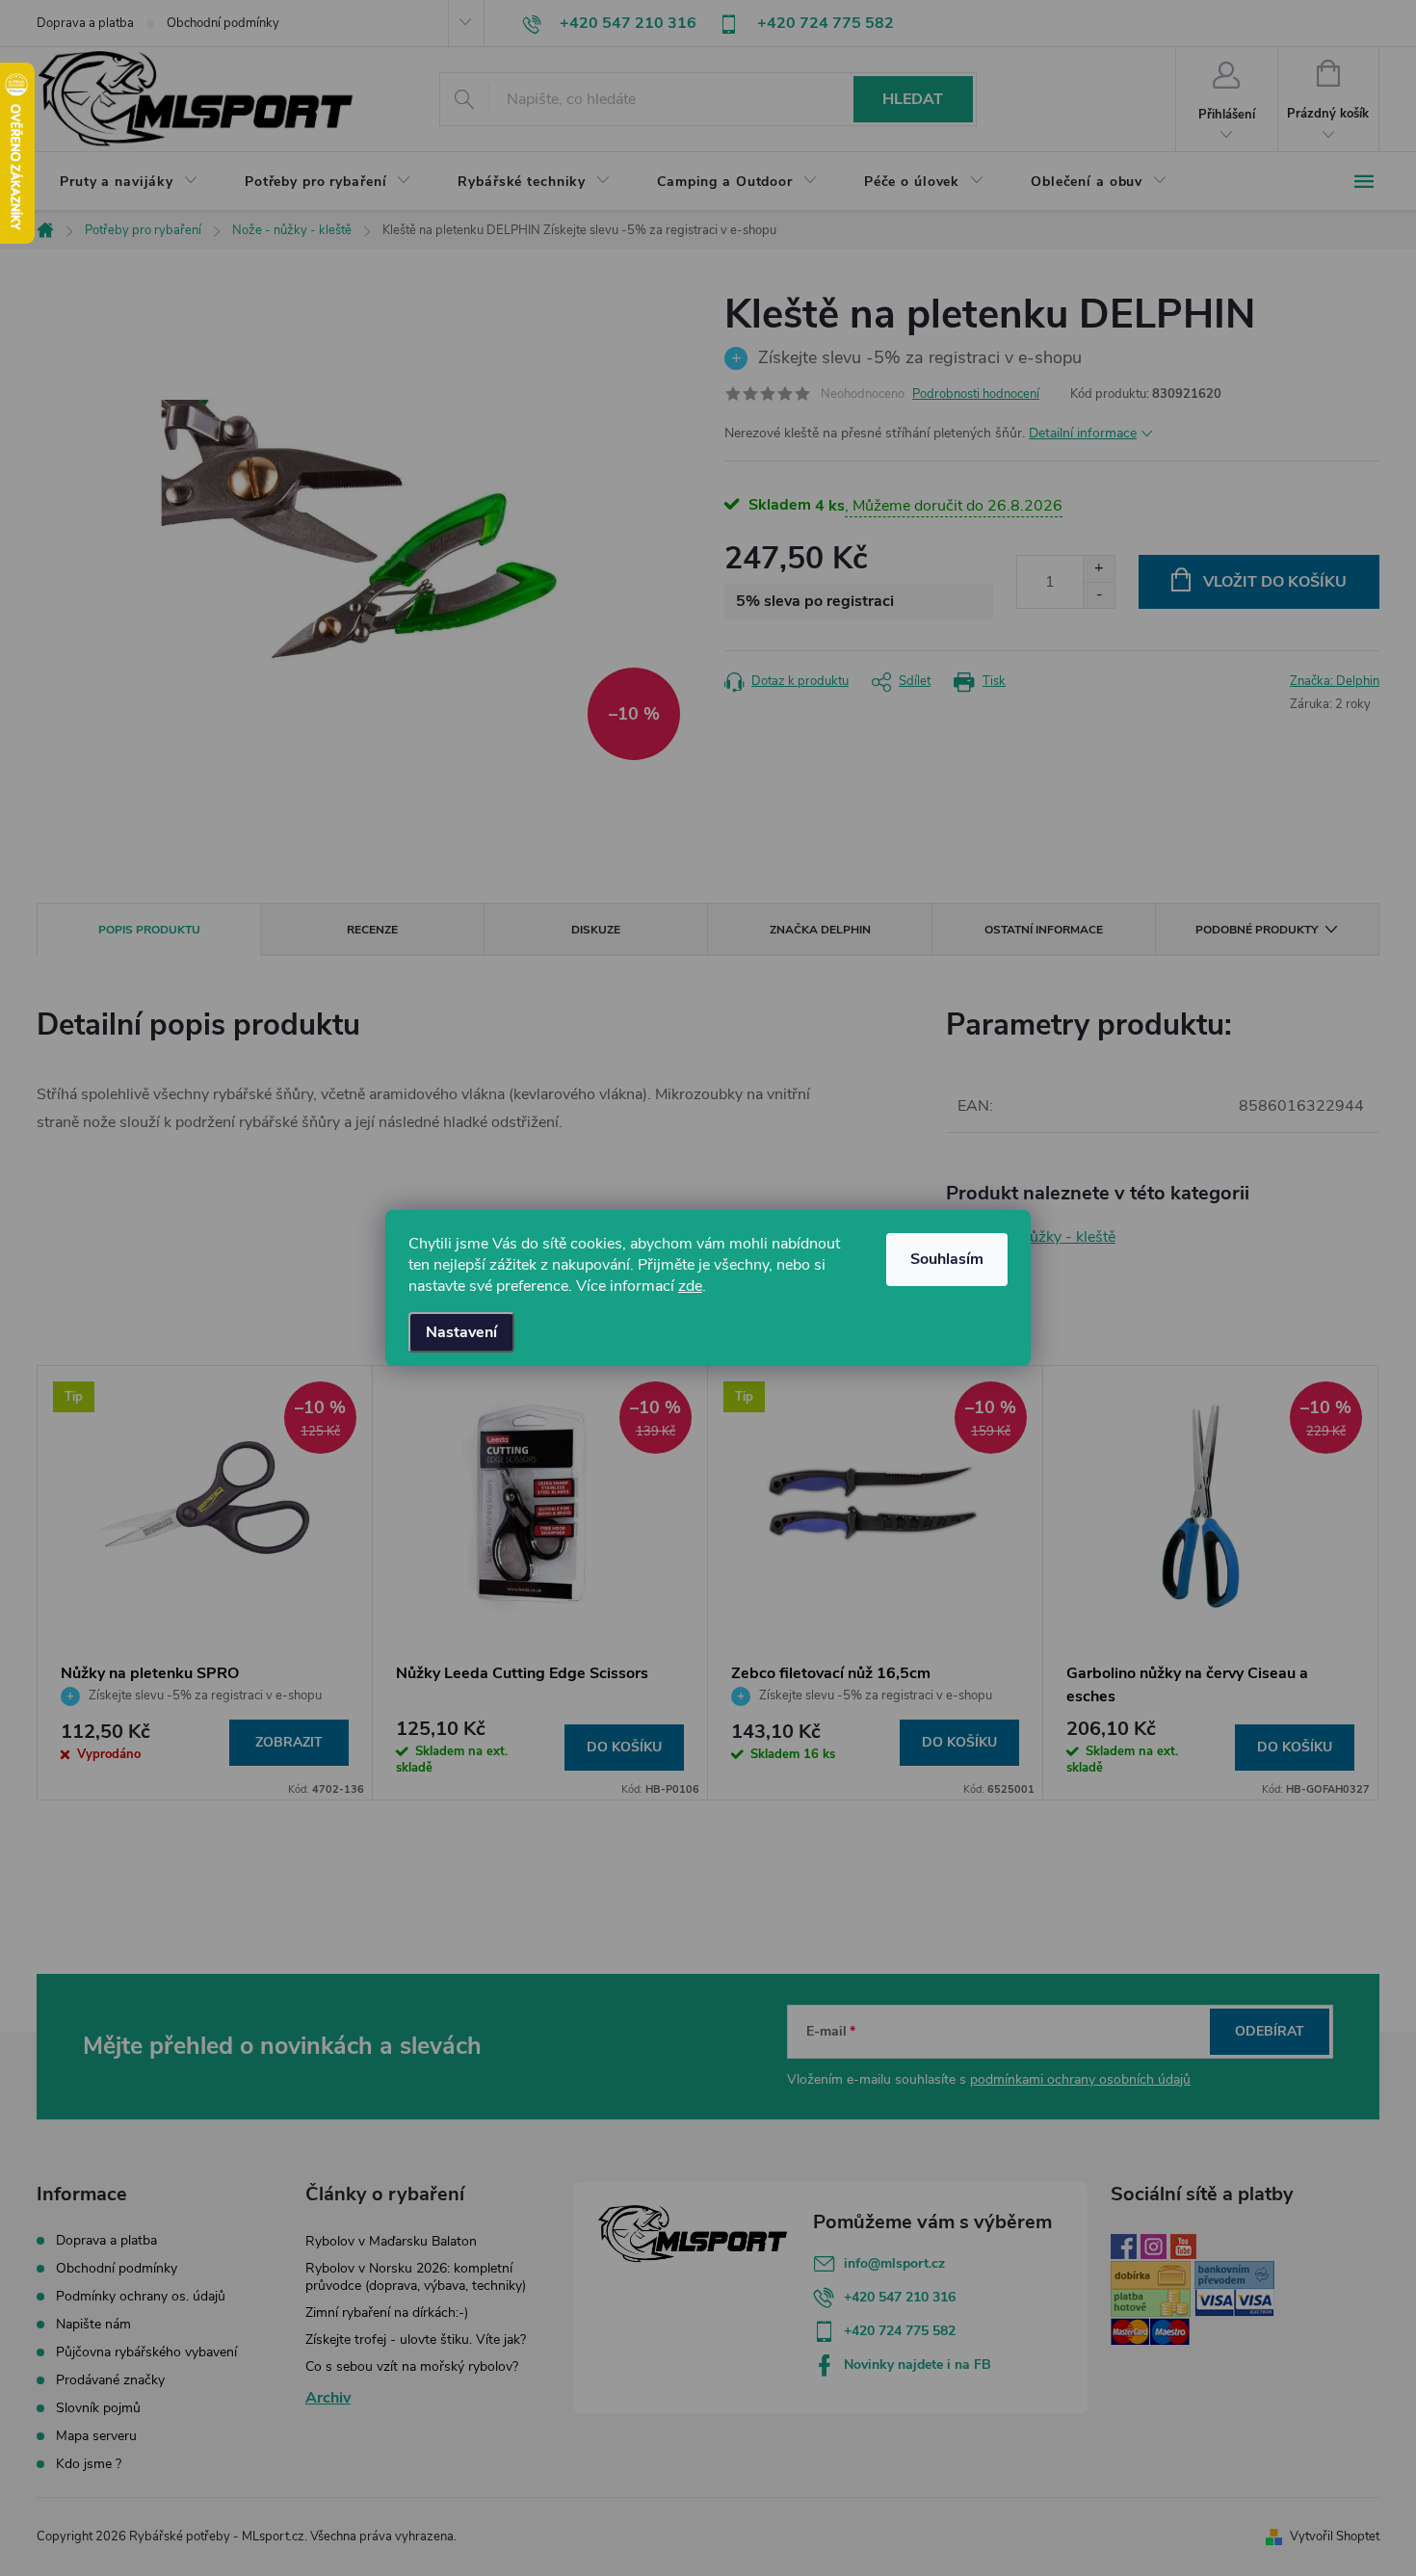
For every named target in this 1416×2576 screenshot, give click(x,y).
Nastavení (461, 1332)
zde (690, 1286)
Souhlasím (947, 1259)
